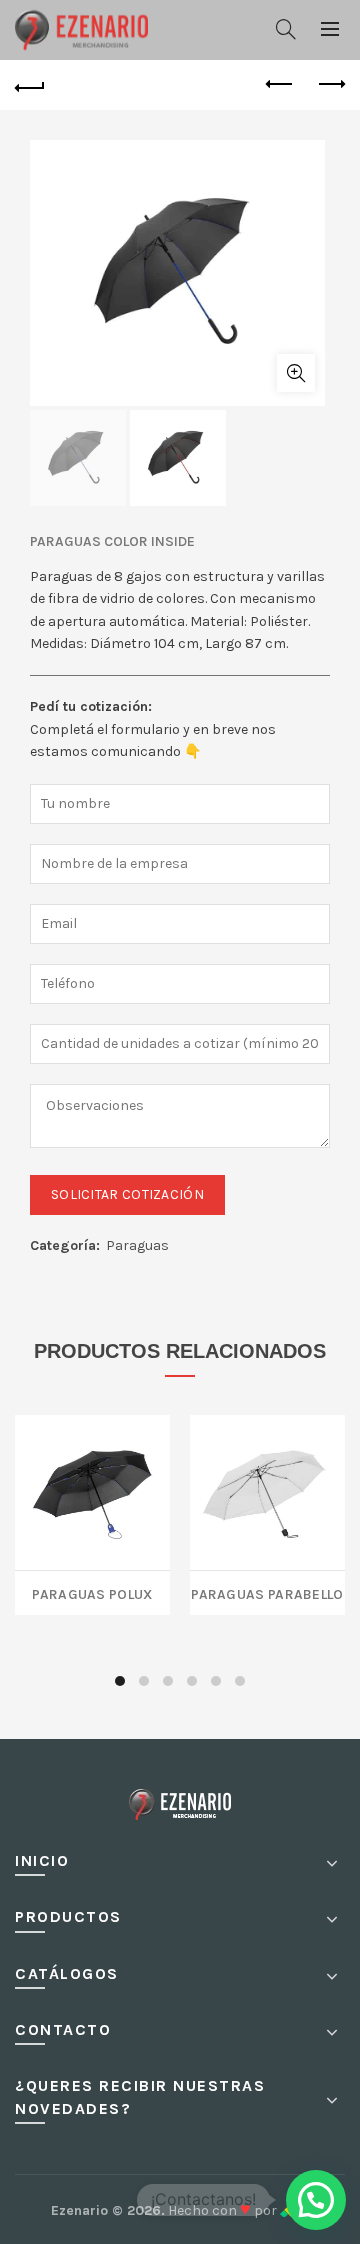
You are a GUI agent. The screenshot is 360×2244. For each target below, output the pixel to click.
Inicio (42, 1860)
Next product (330, 85)
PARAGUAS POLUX (92, 1592)
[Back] (30, 85)
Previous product (280, 85)
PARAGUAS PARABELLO (267, 1592)
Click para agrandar (296, 373)
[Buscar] (286, 29)
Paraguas (137, 1245)
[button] (316, 2200)
